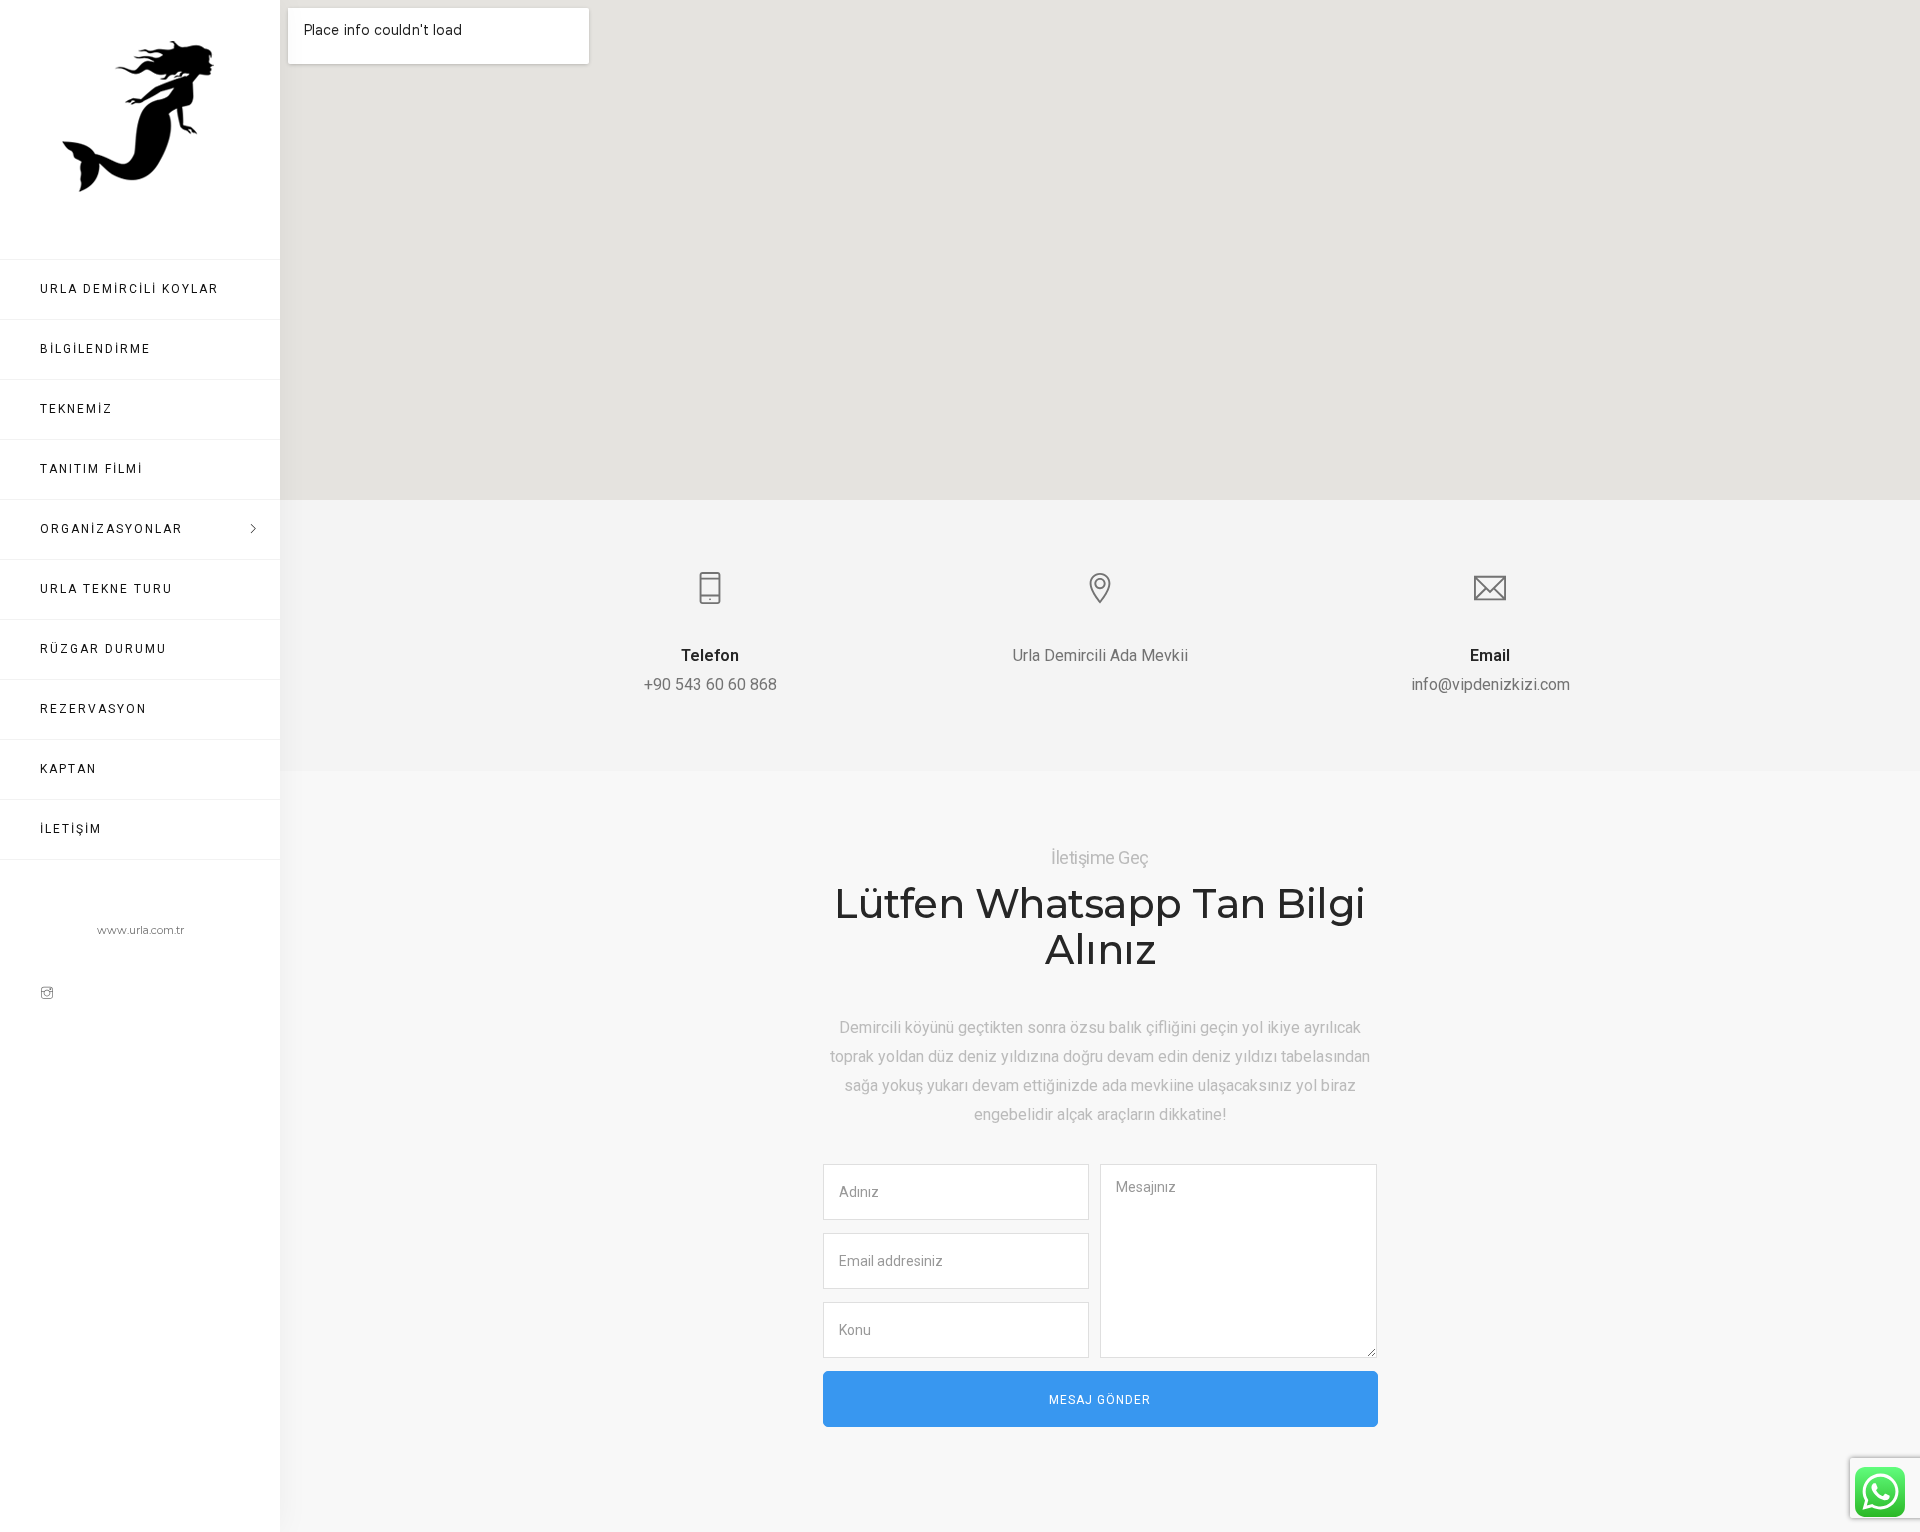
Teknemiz (76, 409)
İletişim (71, 829)
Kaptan (68, 769)
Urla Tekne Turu (106, 589)
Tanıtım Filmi (91, 469)
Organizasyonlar (111, 529)
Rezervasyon (93, 709)
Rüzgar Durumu (103, 649)
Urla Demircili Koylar (129, 289)
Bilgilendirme (95, 349)
